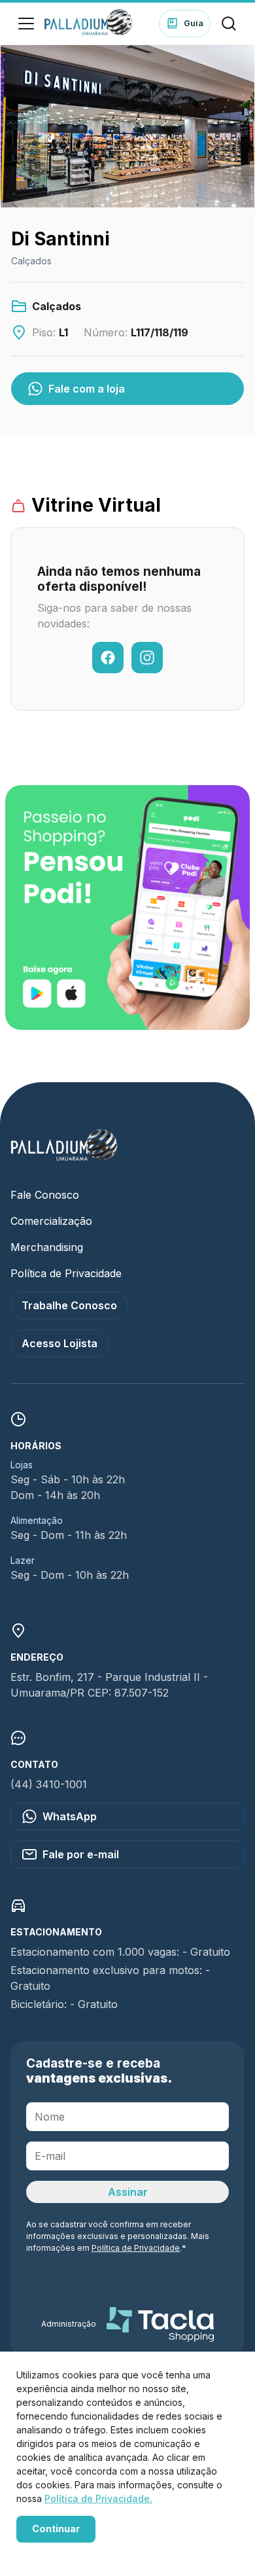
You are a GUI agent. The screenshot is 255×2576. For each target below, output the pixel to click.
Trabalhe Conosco (69, 1305)
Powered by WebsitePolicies (72, 2551)
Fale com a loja (87, 389)
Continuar (56, 2529)
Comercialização (51, 1221)
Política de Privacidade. (98, 2498)
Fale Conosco (45, 1195)
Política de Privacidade (66, 1273)
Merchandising (47, 1247)
